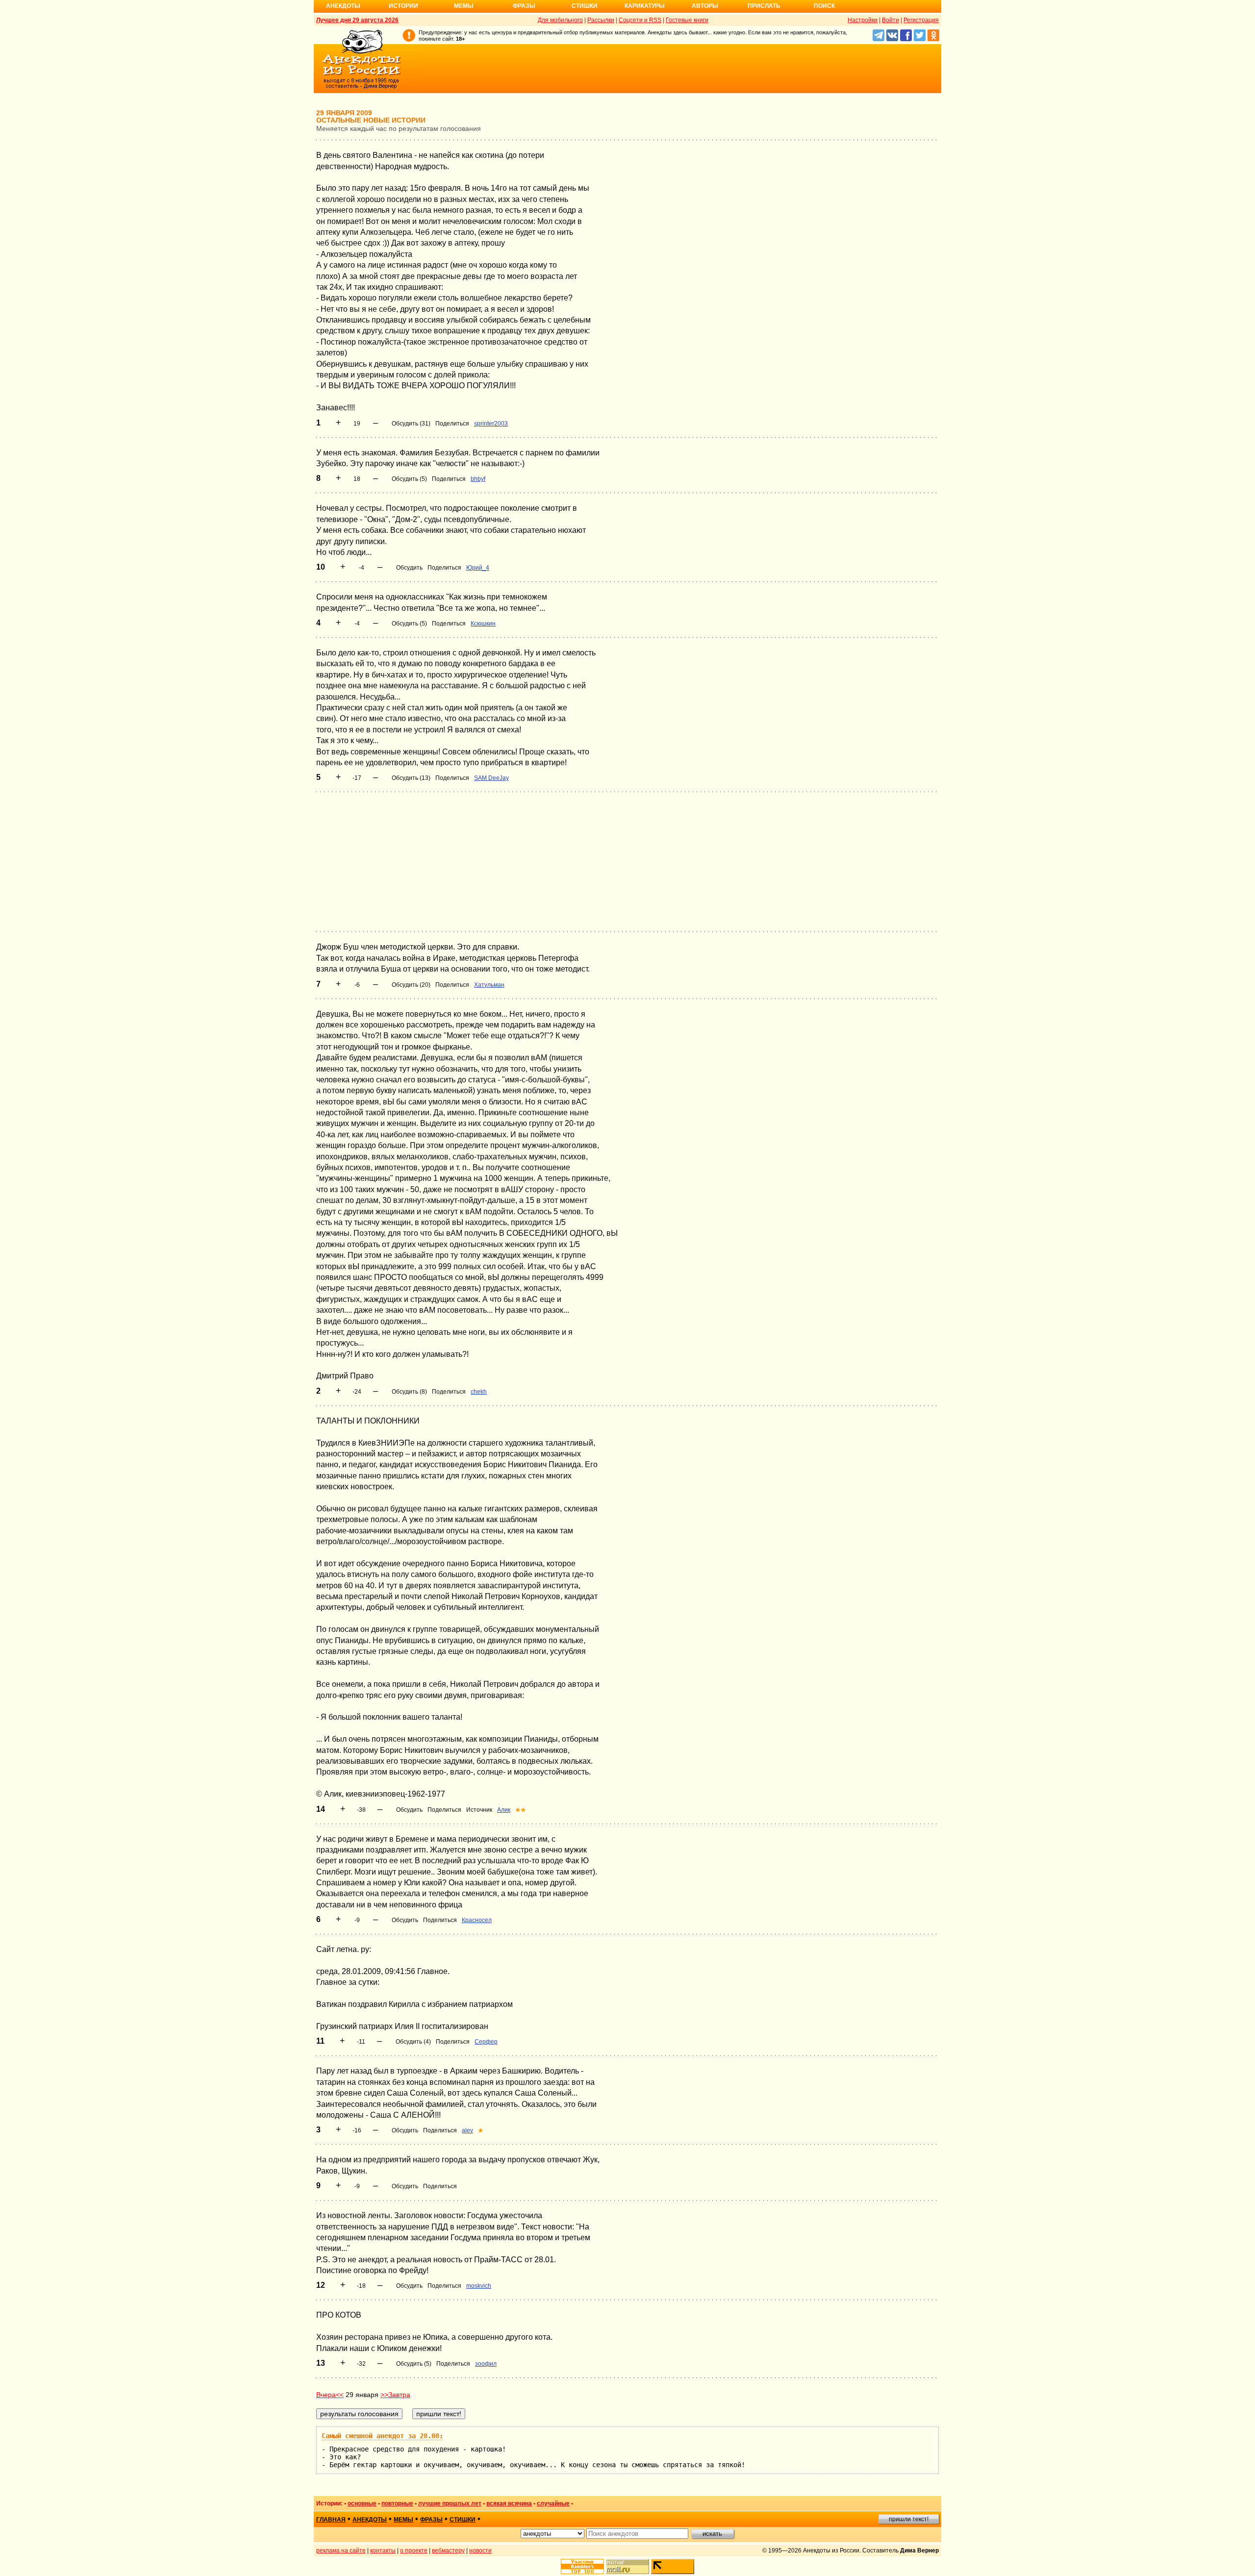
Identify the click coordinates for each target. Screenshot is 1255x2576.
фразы (431, 2520)
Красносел (477, 1920)
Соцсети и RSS (640, 20)
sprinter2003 (491, 424)
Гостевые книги (687, 20)
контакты (383, 2551)
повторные (397, 2503)
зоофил (486, 2364)
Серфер (486, 2042)
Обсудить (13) (411, 778)
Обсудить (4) (413, 2042)
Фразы (524, 6)
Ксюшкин (483, 624)
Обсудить (409, 568)
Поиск (824, 6)
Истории (403, 6)
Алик (504, 1810)
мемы (403, 2520)
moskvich (479, 2286)
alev (467, 2130)
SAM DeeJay (491, 778)
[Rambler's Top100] (582, 2566)
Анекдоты (343, 6)
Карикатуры (645, 6)
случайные (553, 2503)
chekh (479, 1392)
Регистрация (921, 20)
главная (331, 2520)
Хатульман (489, 985)
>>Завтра (395, 2395)
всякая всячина (509, 2503)
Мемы (464, 6)
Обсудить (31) (411, 424)
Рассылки (601, 20)
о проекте (414, 2551)
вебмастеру (448, 2551)
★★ (521, 1810)
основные (362, 2503)
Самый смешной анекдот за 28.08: (382, 2436)
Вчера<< (330, 2395)
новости (480, 2551)
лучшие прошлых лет (450, 2503)
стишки (463, 2520)
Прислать (764, 6)
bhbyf (478, 479)
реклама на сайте (341, 2551)
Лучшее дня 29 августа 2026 (357, 20)
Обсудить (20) (411, 985)
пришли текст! (909, 2519)
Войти (891, 20)
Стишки (585, 6)
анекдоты (370, 2520)
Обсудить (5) (409, 479)
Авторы (705, 6)
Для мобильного (560, 20)
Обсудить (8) (409, 1392)
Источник (479, 1810)
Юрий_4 (478, 568)
